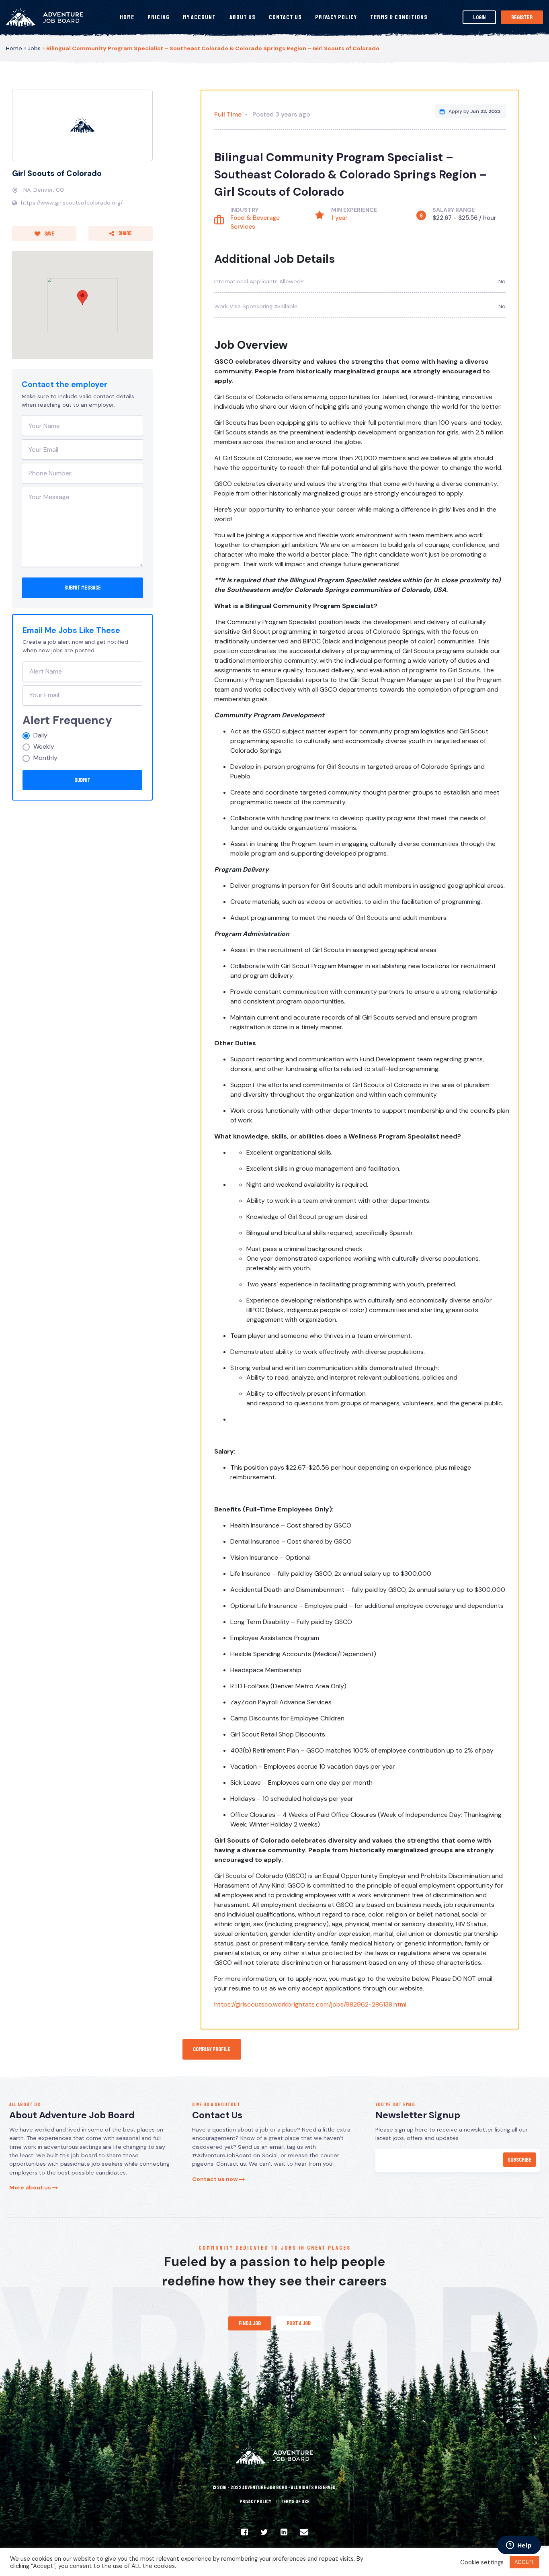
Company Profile (212, 2049)
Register (522, 17)
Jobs (34, 48)
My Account (199, 17)
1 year (339, 218)
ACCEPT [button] (524, 2562)
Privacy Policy (336, 17)
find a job (250, 2323)
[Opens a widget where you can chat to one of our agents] (519, 2546)
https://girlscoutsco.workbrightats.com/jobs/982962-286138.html (310, 2004)
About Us (243, 17)
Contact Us (285, 17)
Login (479, 17)
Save (49, 233)
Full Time (228, 114)
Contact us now (216, 2179)
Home (127, 17)
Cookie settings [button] (482, 2562)
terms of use (295, 2502)
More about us (31, 2187)
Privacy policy (255, 2502)
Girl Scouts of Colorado (57, 173)
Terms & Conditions (399, 17)
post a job (299, 2323)
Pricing (159, 17)
